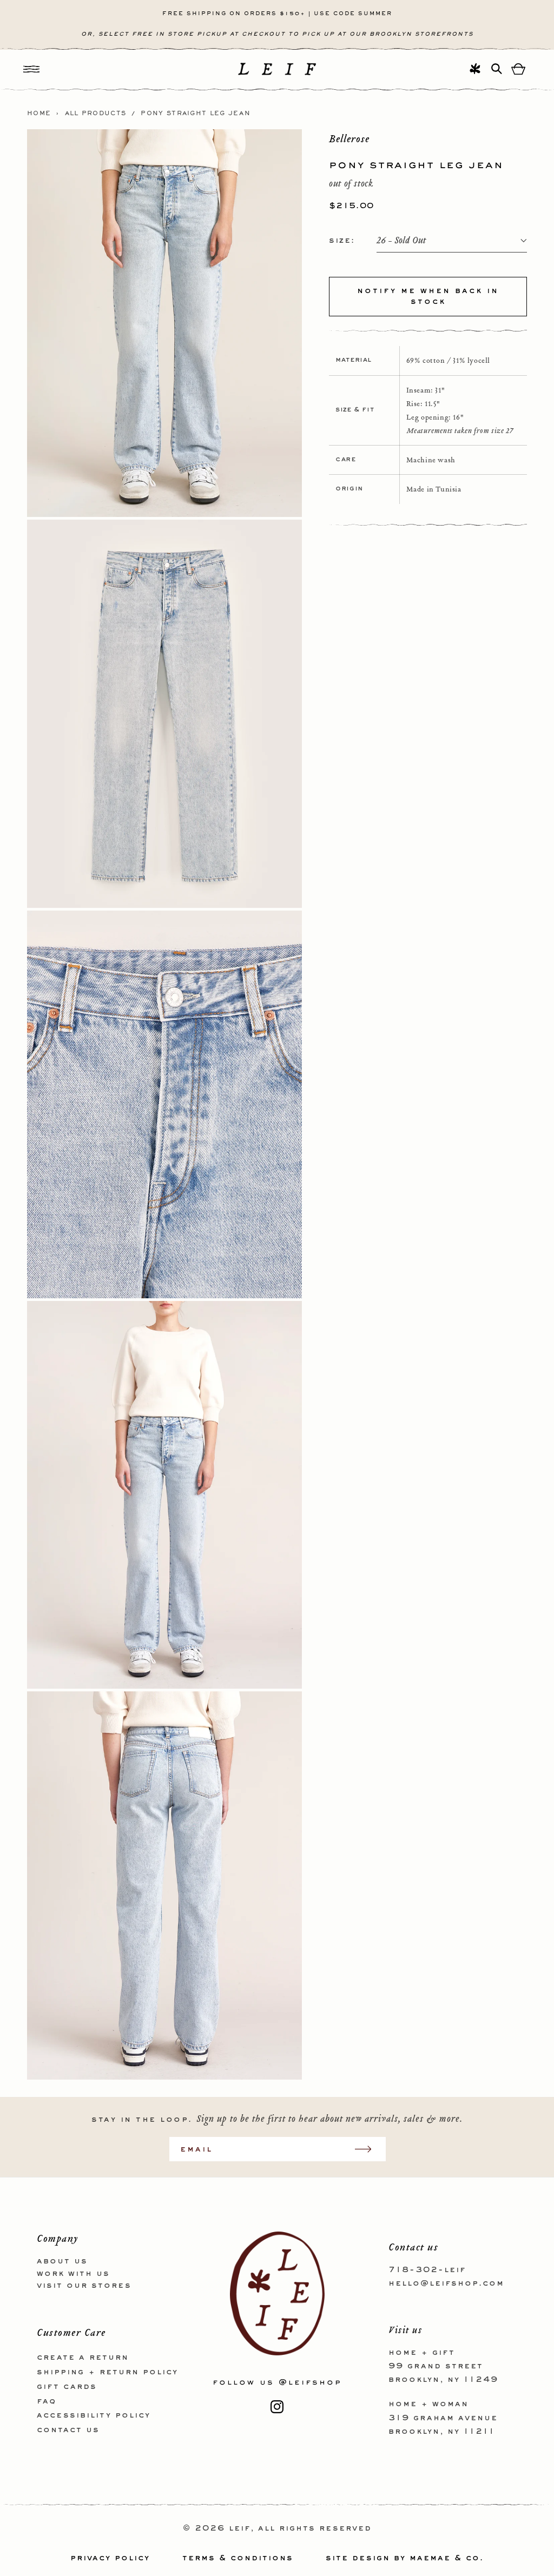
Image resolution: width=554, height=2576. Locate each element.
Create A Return (83, 2358)
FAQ (47, 2401)
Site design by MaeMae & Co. (405, 2558)
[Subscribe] (368, 2149)
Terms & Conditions (238, 2558)
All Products (96, 114)
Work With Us (73, 2274)
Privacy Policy (110, 2558)
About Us (62, 2261)
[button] (31, 69)
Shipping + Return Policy (107, 2372)
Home (39, 114)
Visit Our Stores (84, 2286)
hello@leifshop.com (446, 2283)
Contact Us (68, 2430)
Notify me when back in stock (428, 296)
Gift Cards (67, 2387)
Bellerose (349, 139)
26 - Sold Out (401, 241)
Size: (342, 241)
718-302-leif (427, 2270)
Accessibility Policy (94, 2415)
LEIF (240, 2528)
